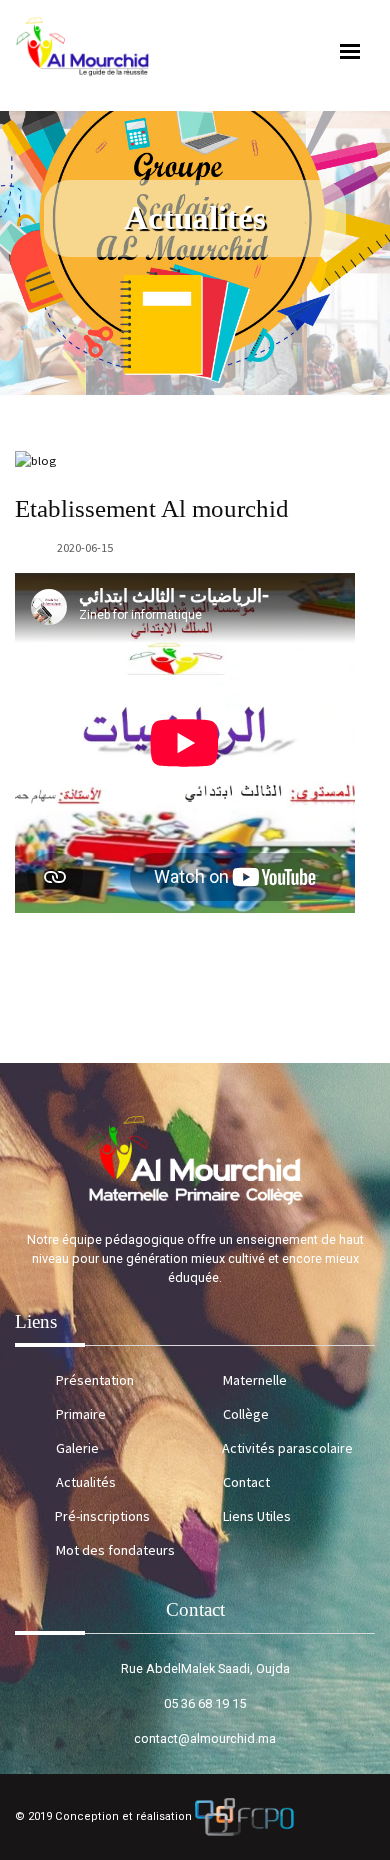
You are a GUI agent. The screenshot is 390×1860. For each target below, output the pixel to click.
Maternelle (255, 1380)
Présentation (95, 1380)
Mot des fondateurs (115, 1550)
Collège (246, 1414)
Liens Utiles (257, 1516)
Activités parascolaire (287, 1448)
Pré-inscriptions (102, 1516)
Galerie (77, 1448)
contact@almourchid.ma (205, 1738)
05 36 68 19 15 (205, 1703)
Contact (246, 1482)
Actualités (86, 1482)
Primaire (81, 1414)
